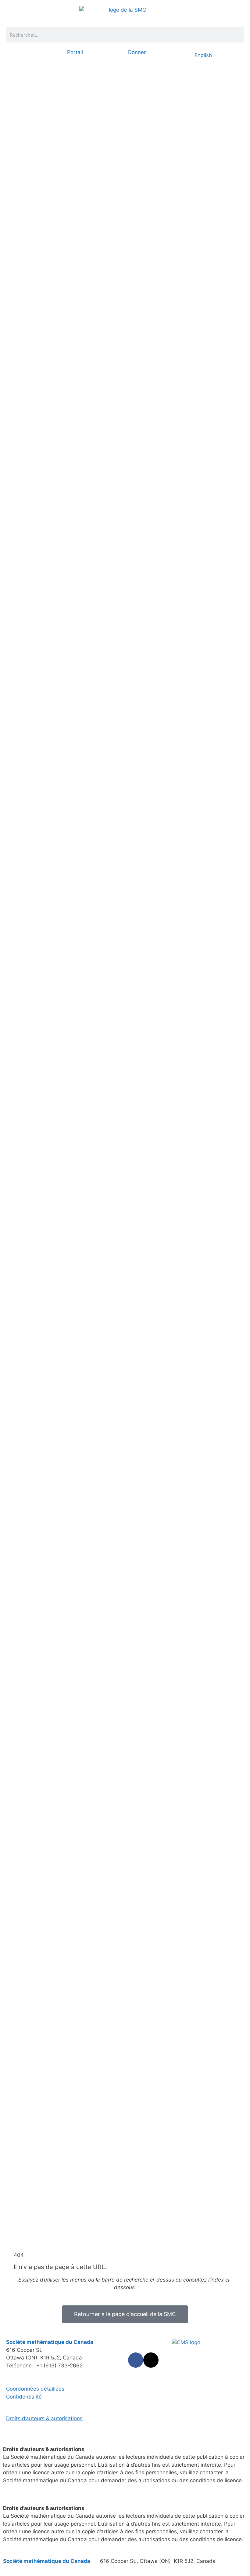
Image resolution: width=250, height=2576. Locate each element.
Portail (75, 52)
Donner (137, 52)
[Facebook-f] (136, 2360)
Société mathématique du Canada (47, 2561)
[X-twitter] (151, 2360)
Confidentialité (24, 2397)
